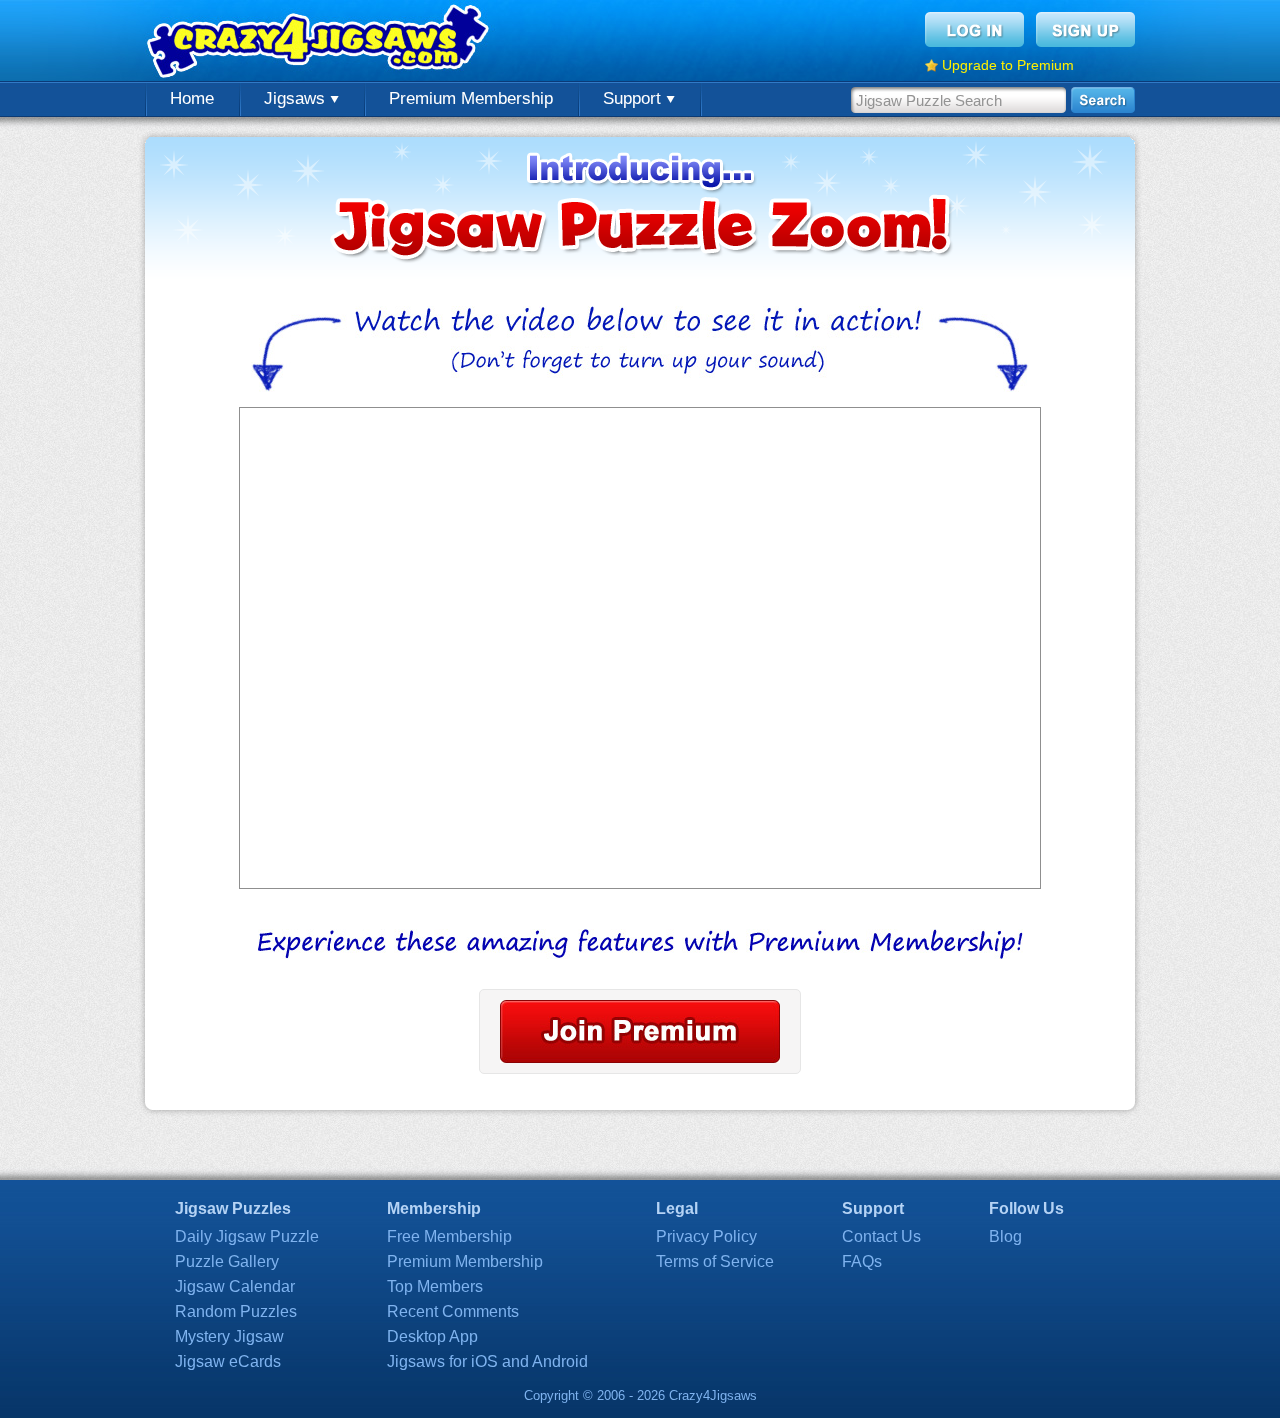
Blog (1005, 1236)
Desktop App (432, 1336)
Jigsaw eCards (228, 1361)
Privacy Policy (706, 1236)
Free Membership (449, 1236)
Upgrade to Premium (1008, 65)
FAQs (862, 1261)
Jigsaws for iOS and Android (487, 1361)
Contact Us (881, 1236)
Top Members (435, 1286)
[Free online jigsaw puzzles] (320, 40)
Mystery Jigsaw (229, 1336)
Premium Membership (471, 98)
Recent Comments (453, 1311)
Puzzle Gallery (227, 1261)
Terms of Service (715, 1261)
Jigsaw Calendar (235, 1286)
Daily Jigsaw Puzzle (247, 1236)
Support (634, 98)
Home (192, 98)
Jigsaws (297, 98)
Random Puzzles (236, 1311)
